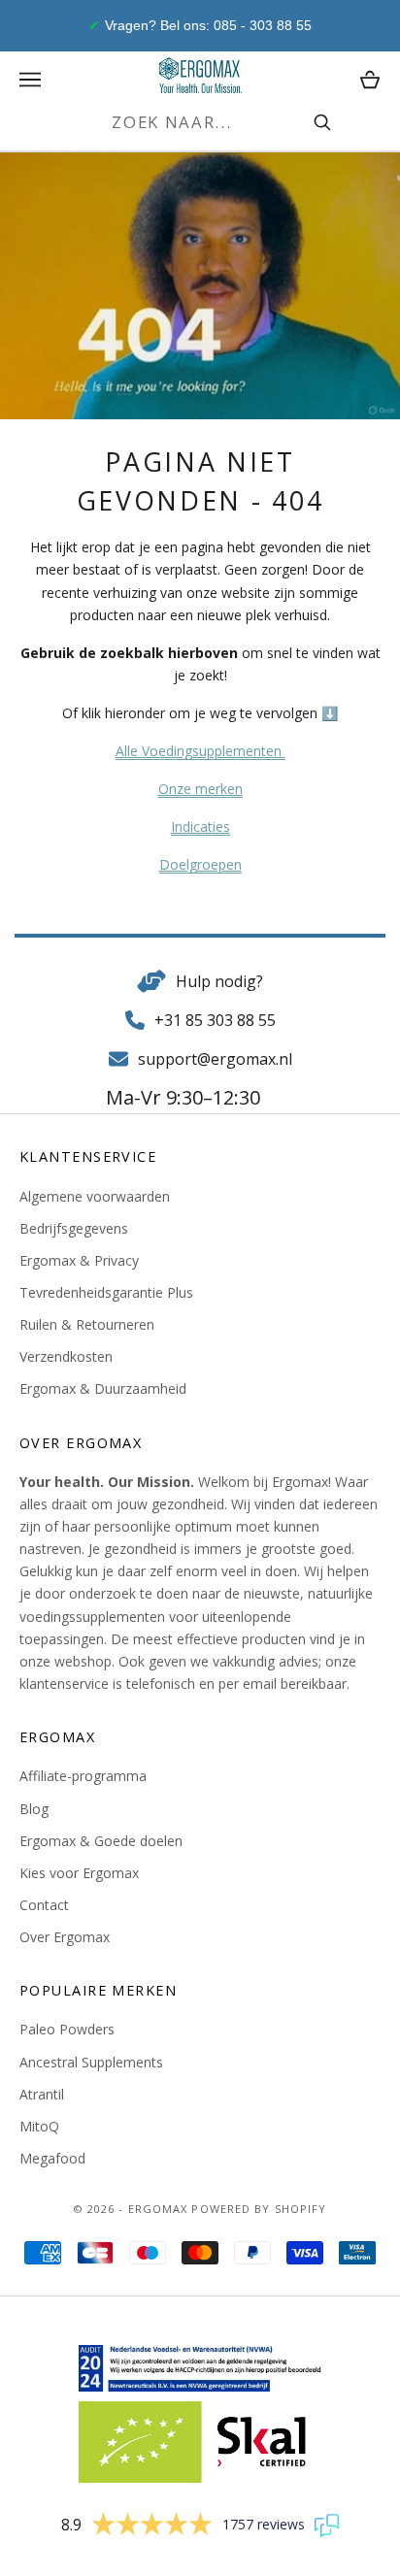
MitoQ (39, 2126)
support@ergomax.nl (215, 1059)
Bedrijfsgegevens (74, 1228)
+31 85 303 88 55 (215, 1020)
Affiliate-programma (83, 1776)
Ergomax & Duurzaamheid (103, 1388)
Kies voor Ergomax (79, 1873)
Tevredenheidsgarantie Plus (106, 1292)
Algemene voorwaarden (95, 1196)
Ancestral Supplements (91, 2062)
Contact (44, 1905)
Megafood (52, 2158)
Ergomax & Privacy (79, 1260)
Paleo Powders (67, 2029)
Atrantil (42, 2094)
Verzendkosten (66, 1356)
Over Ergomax (65, 1937)
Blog (34, 1809)
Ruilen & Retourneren (87, 1324)
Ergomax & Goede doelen (101, 1841)
